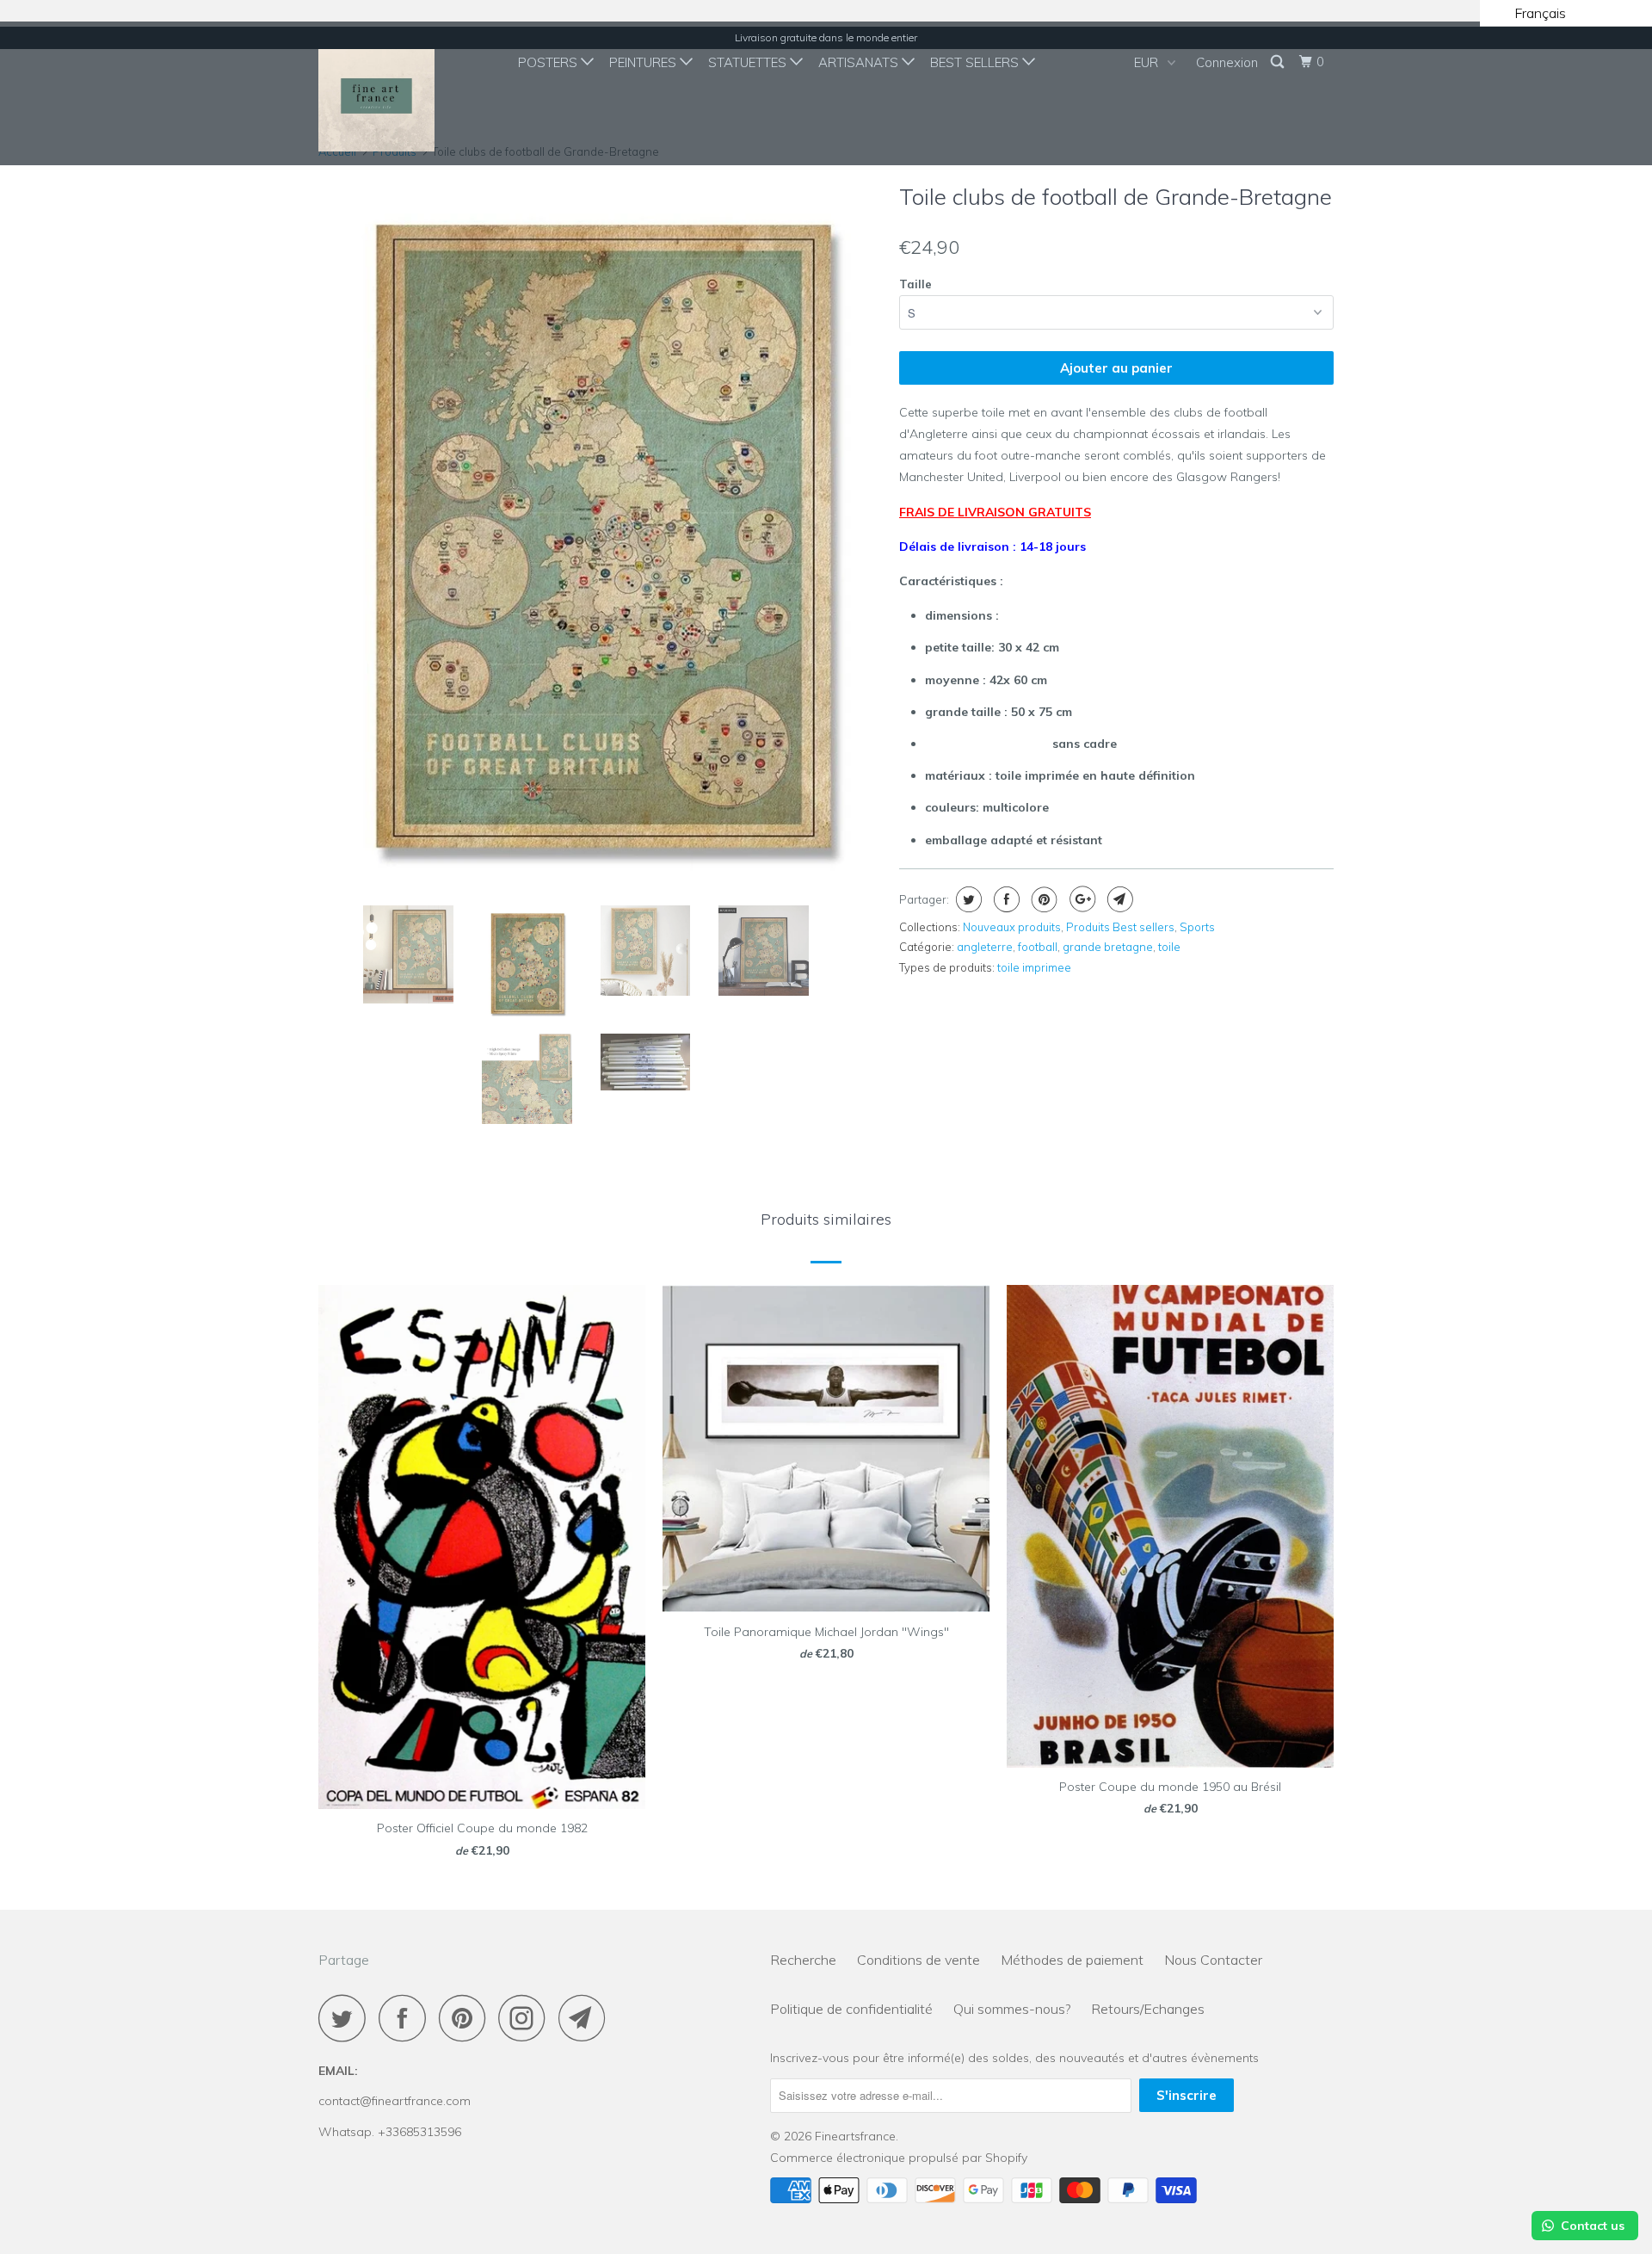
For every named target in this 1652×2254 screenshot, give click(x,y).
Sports (1197, 927)
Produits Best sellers (1120, 927)
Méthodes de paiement (1072, 1960)
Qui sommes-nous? (1012, 2009)
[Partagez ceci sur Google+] (1080, 899)
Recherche (803, 1960)
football (1038, 947)
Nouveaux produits (1012, 927)
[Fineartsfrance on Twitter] (347, 2018)
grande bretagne (1108, 947)
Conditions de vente (918, 1960)
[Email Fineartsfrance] (587, 2018)
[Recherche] (1279, 62)
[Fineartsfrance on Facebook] (407, 2018)
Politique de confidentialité (851, 2009)
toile (1169, 947)
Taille (915, 284)
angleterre (985, 947)
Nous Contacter (1213, 1960)
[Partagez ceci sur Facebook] (1005, 899)
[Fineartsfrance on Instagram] (527, 2018)
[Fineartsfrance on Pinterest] (467, 2018)
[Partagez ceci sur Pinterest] (1042, 899)
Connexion (1227, 62)
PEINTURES (644, 62)
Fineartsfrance (855, 2136)
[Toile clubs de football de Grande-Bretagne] (746, 433)
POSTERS (549, 62)
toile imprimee (1034, 967)
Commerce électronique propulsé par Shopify (899, 2158)
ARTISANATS (860, 62)
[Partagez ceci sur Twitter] (967, 899)
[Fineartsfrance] (407, 93)
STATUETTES (749, 62)
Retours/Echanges (1148, 2009)
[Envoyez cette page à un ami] (1118, 899)
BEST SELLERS (976, 62)
